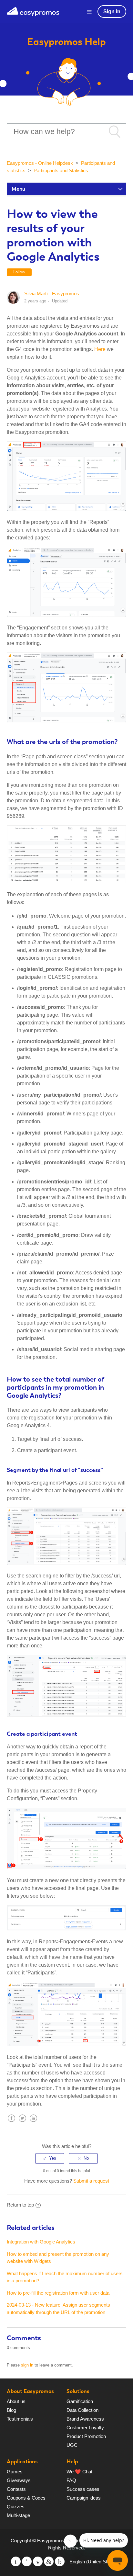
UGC (72, 2445)
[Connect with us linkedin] (49, 2561)
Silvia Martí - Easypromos (52, 294)
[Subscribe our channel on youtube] (38, 2561)
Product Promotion (86, 2436)
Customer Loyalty (85, 2428)
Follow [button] (19, 272)
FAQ (71, 2480)
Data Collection (82, 2410)
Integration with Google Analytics (41, 2242)
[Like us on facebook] (27, 2561)
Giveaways (19, 2480)
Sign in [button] (112, 11)
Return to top (20, 2205)
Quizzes (16, 2507)
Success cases (83, 2489)
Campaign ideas (84, 2498)
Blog (11, 2410)
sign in (27, 2365)
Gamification (80, 2401)
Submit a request (91, 2181)
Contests (16, 2489)
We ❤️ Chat (79, 2472)
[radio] (50, 2158)
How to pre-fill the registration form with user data (58, 2293)
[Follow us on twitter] (16, 2561)
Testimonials (20, 2419)
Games (15, 2472)
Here (100, 349)
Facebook (12, 2123)
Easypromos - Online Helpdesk (40, 163)
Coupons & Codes (26, 2498)
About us (16, 2401)
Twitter (23, 2123)
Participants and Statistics (61, 170)
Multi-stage (18, 2515)
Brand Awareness (85, 2419)
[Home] (33, 11)
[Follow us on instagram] (60, 2561)
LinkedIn (34, 2123)
